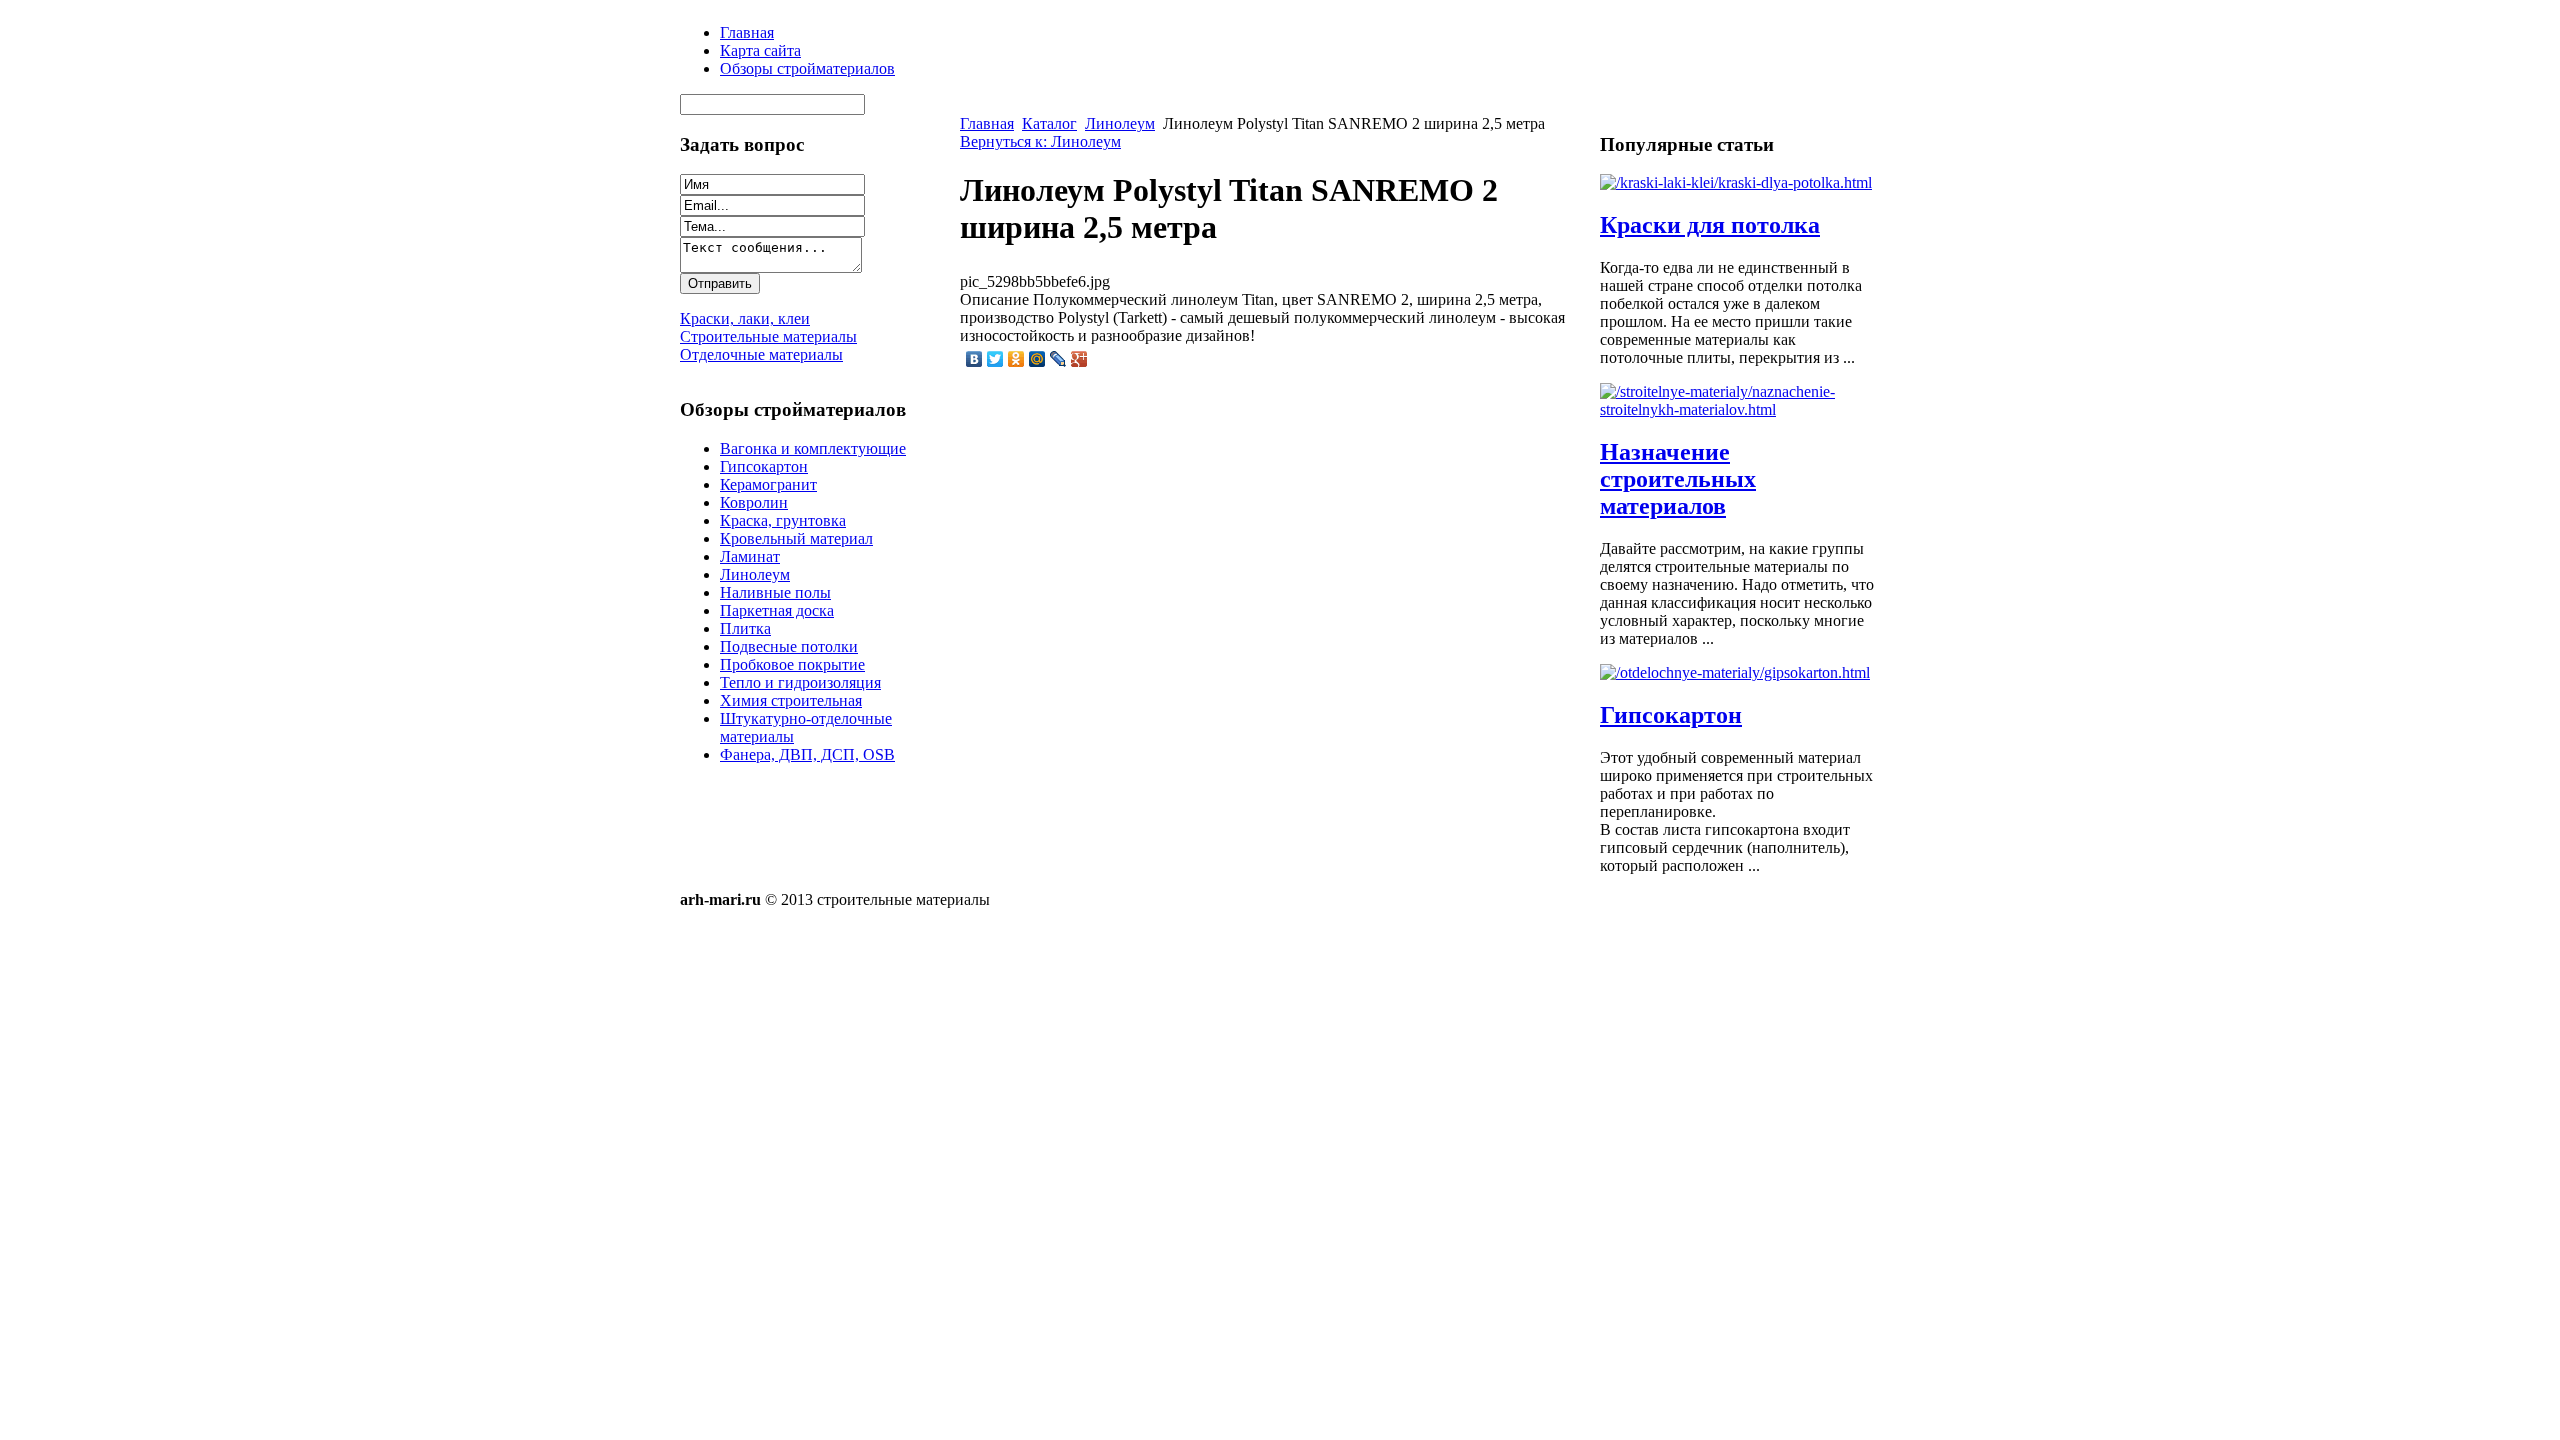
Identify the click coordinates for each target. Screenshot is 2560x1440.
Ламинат (750, 556)
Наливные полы (775, 592)
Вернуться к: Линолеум (1040, 141)
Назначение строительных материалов (1678, 479)
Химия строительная (791, 700)
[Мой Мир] (1037, 359)
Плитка (745, 628)
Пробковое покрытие (792, 664)
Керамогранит (768, 484)
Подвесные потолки (789, 646)
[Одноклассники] (1016, 359)
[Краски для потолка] (1736, 182)
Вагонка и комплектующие (813, 448)
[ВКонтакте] (974, 359)
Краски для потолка (1710, 225)
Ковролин (754, 502)
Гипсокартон (764, 466)
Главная (987, 123)
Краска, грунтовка (783, 520)
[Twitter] (995, 359)
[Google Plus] (1079, 359)
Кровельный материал (796, 538)
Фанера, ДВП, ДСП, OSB (807, 754)
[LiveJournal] (1058, 359)
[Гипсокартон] (1735, 672)
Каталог (1049, 123)
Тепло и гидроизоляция (800, 682)
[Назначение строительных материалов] (1740, 409)
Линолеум (755, 574)
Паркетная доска (777, 610)
